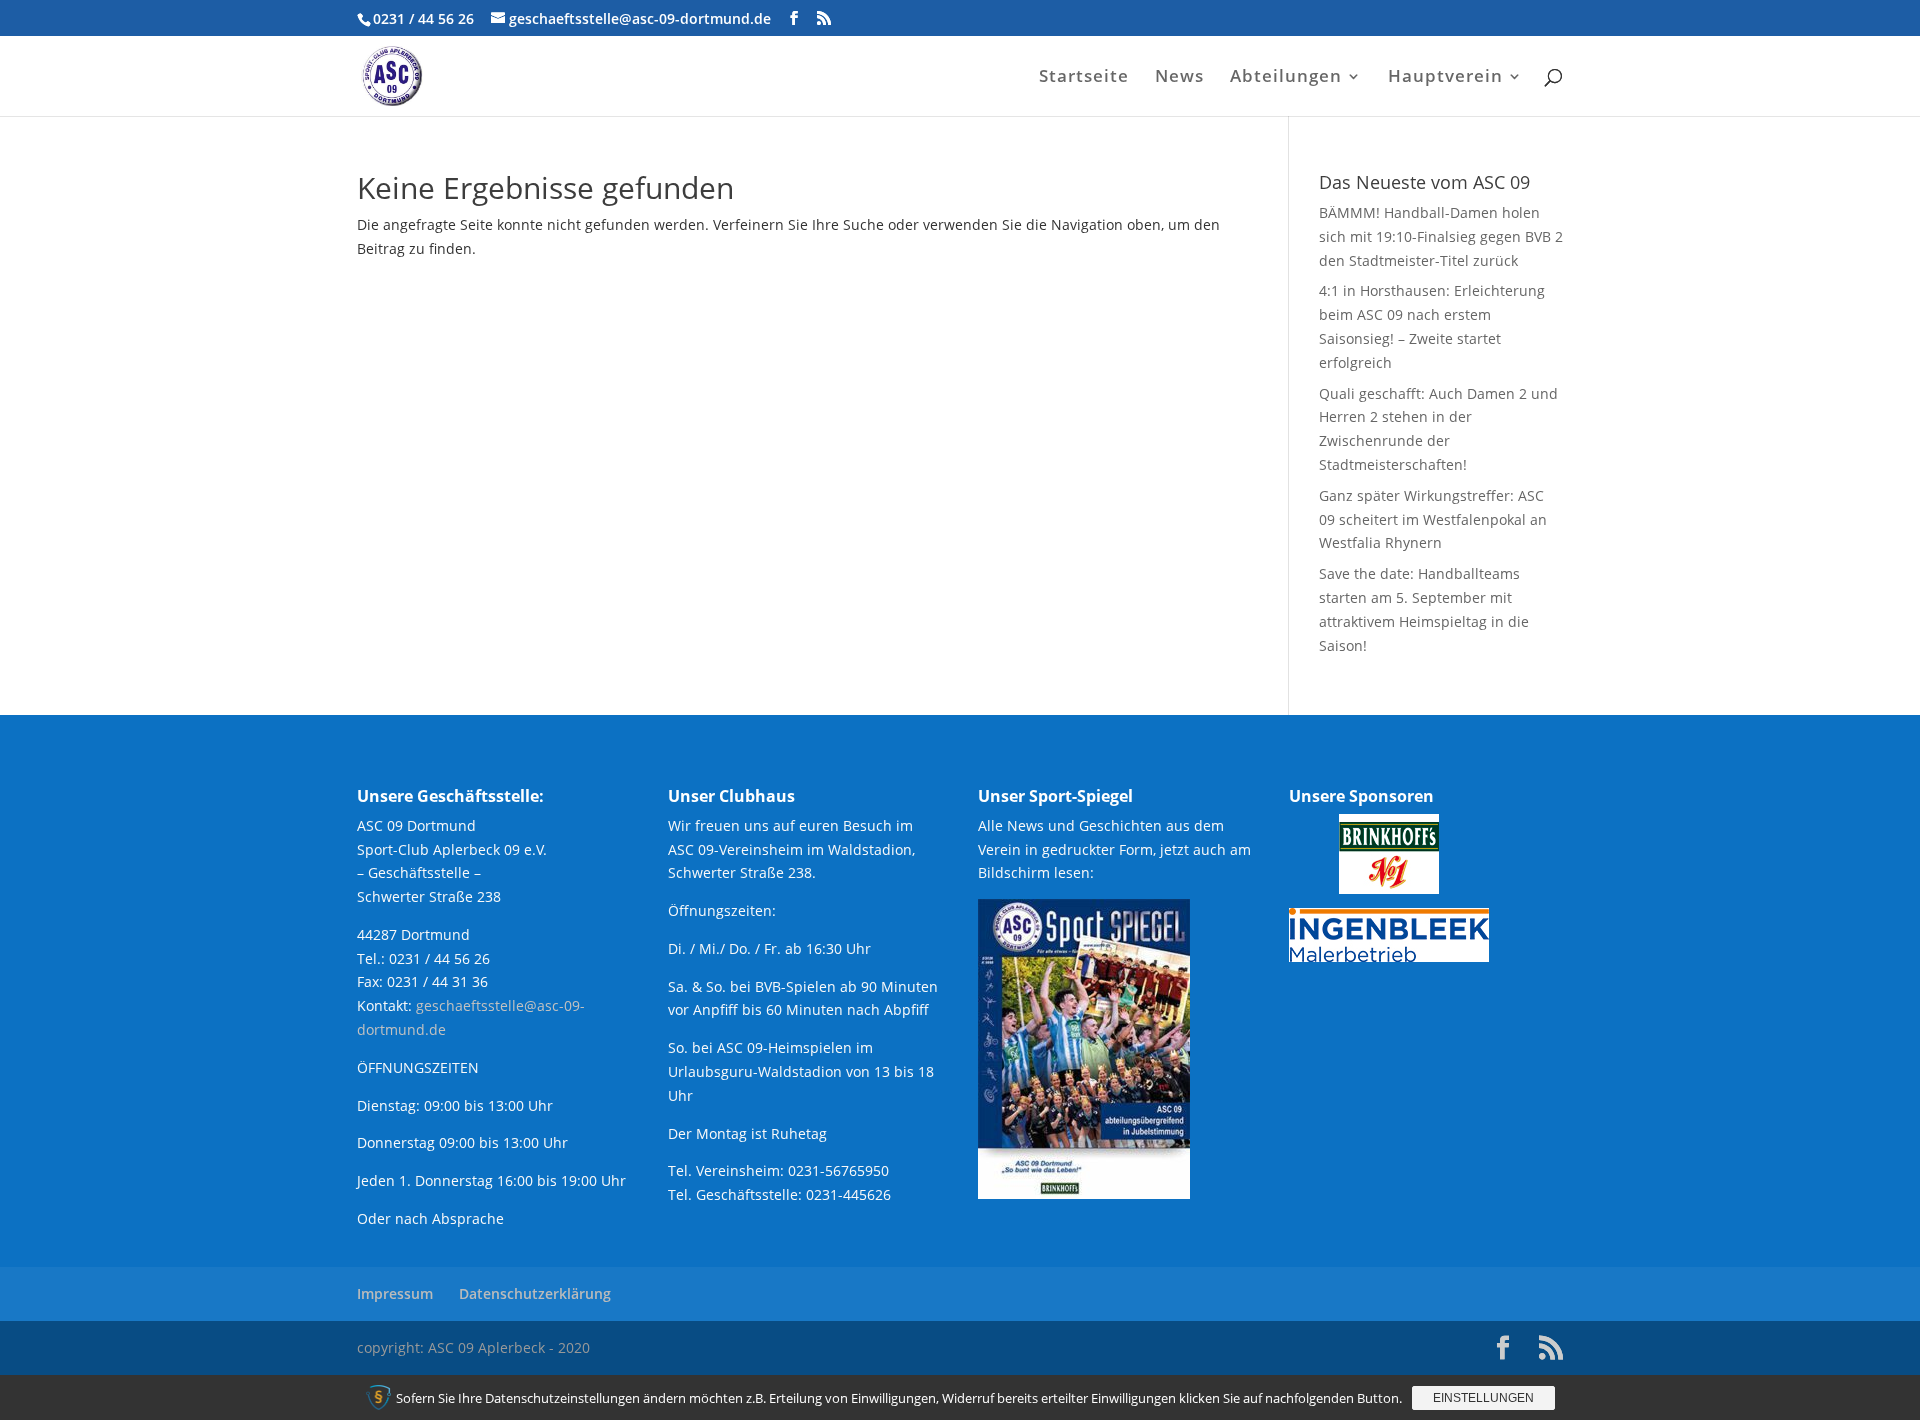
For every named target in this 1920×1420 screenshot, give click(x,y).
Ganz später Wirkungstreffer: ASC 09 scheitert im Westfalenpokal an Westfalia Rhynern (1433, 519)
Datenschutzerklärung (535, 1293)
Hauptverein (1445, 78)
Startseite (1084, 78)
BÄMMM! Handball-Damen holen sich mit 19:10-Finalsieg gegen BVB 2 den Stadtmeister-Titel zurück (1441, 236)
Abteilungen (1286, 78)
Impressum (395, 1293)
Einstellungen (1483, 1398)
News (1179, 78)
